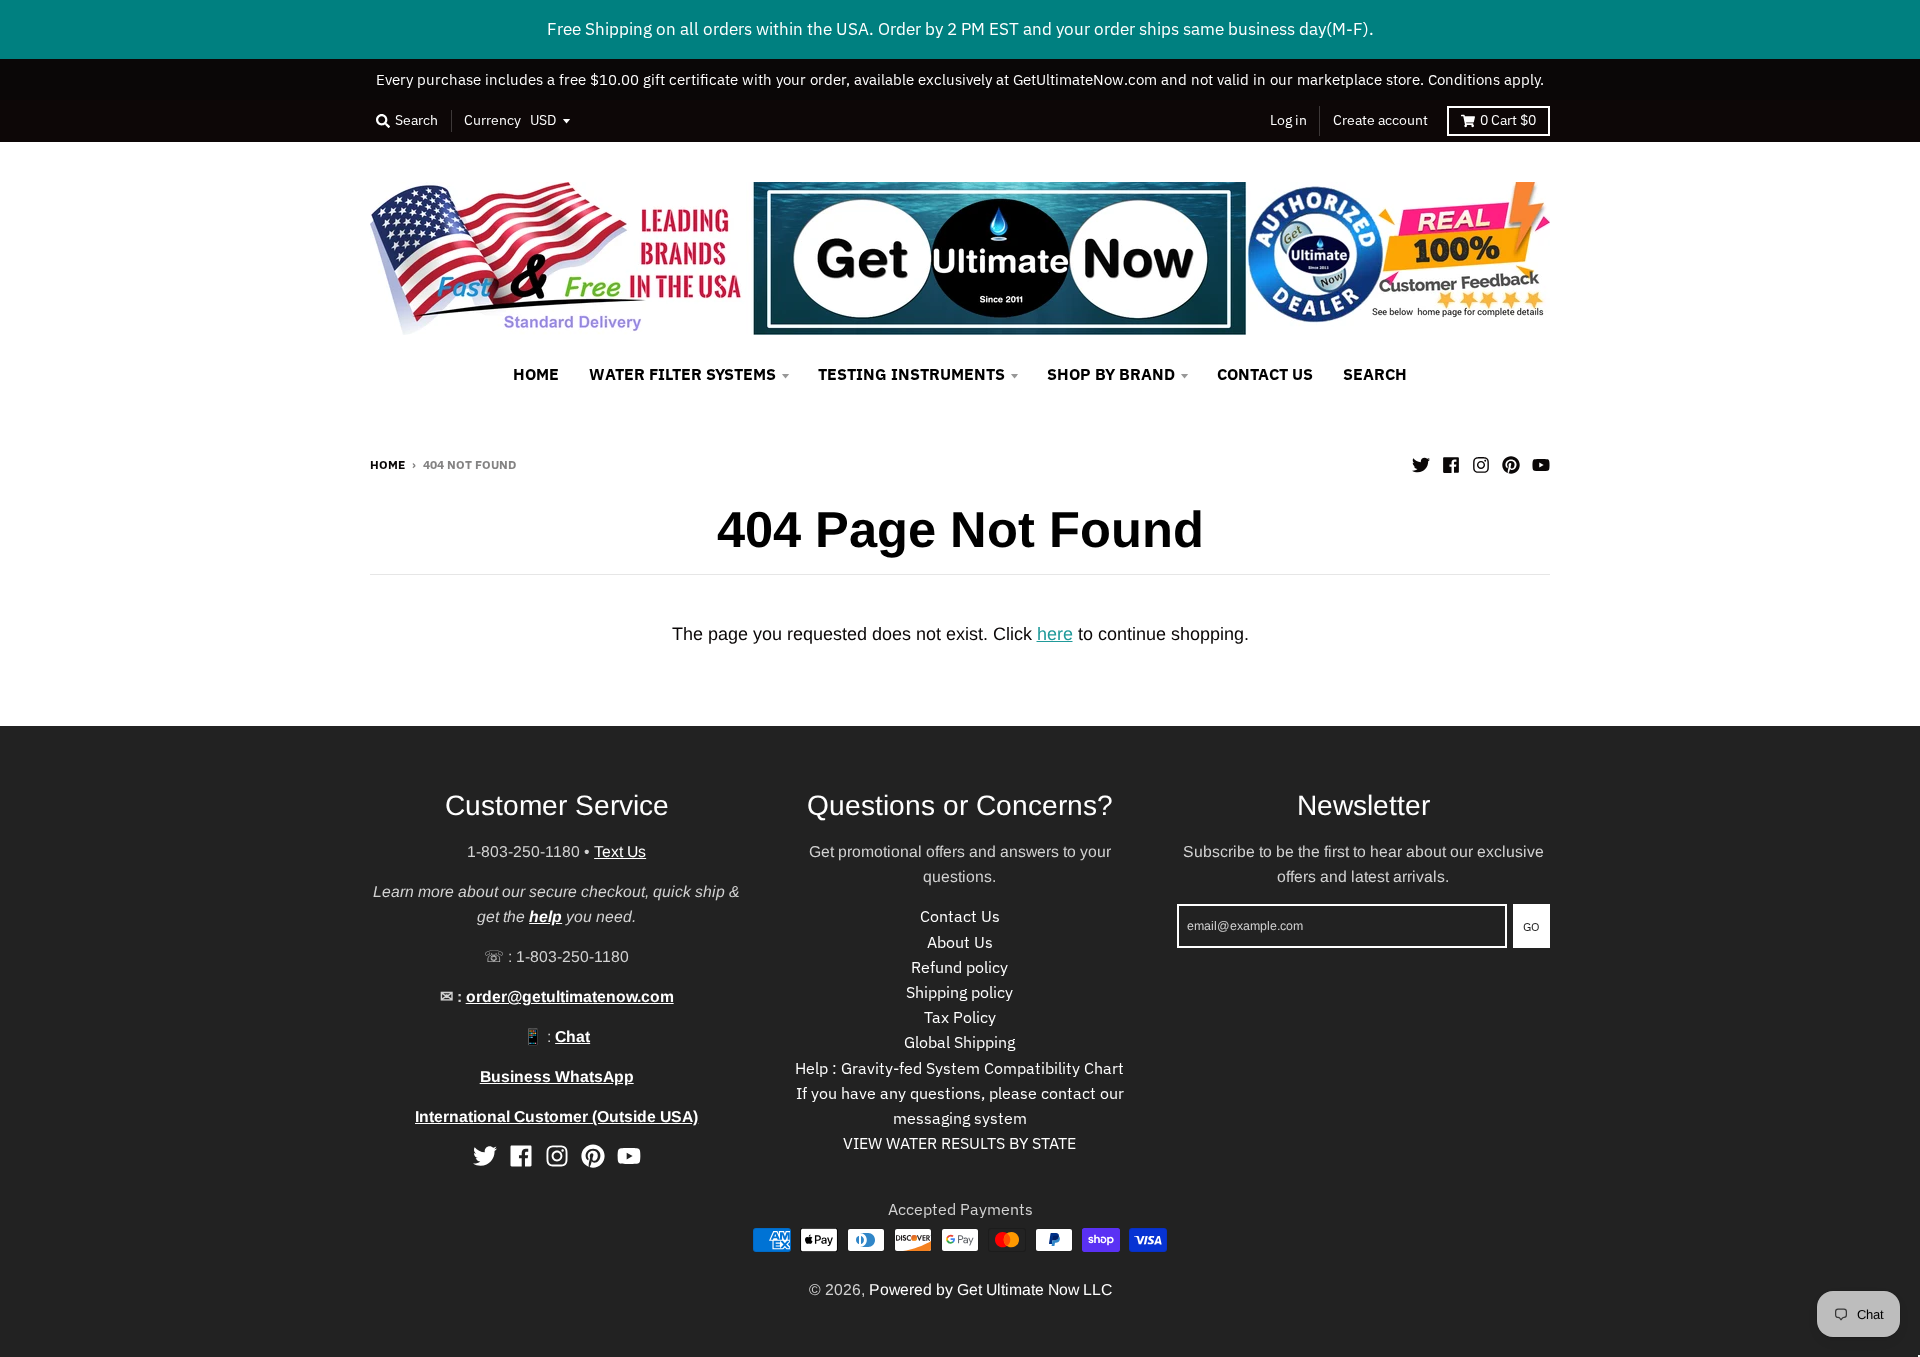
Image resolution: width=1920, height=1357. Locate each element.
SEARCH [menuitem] (1375, 374)
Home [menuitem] (536, 374)
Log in (1288, 120)
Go (1531, 926)
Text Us (620, 851)
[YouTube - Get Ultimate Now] (1541, 463)
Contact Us (960, 916)
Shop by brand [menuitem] (1111, 374)
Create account (1380, 120)
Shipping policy (959, 992)
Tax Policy (960, 1017)
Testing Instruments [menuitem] (911, 374)
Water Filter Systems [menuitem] (682, 374)
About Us (960, 942)
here (1055, 634)
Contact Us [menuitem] (1265, 374)
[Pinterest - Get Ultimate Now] (1511, 463)
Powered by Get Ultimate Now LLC (990, 1289)
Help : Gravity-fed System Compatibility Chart (959, 1068)
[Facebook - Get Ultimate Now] (1451, 463)
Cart (1508, 120)
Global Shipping (959, 1042)
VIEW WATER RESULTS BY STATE (959, 1143)
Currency (492, 120)
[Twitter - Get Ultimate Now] (1421, 463)
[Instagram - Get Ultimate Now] (1481, 463)
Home (387, 464)
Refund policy (959, 967)
